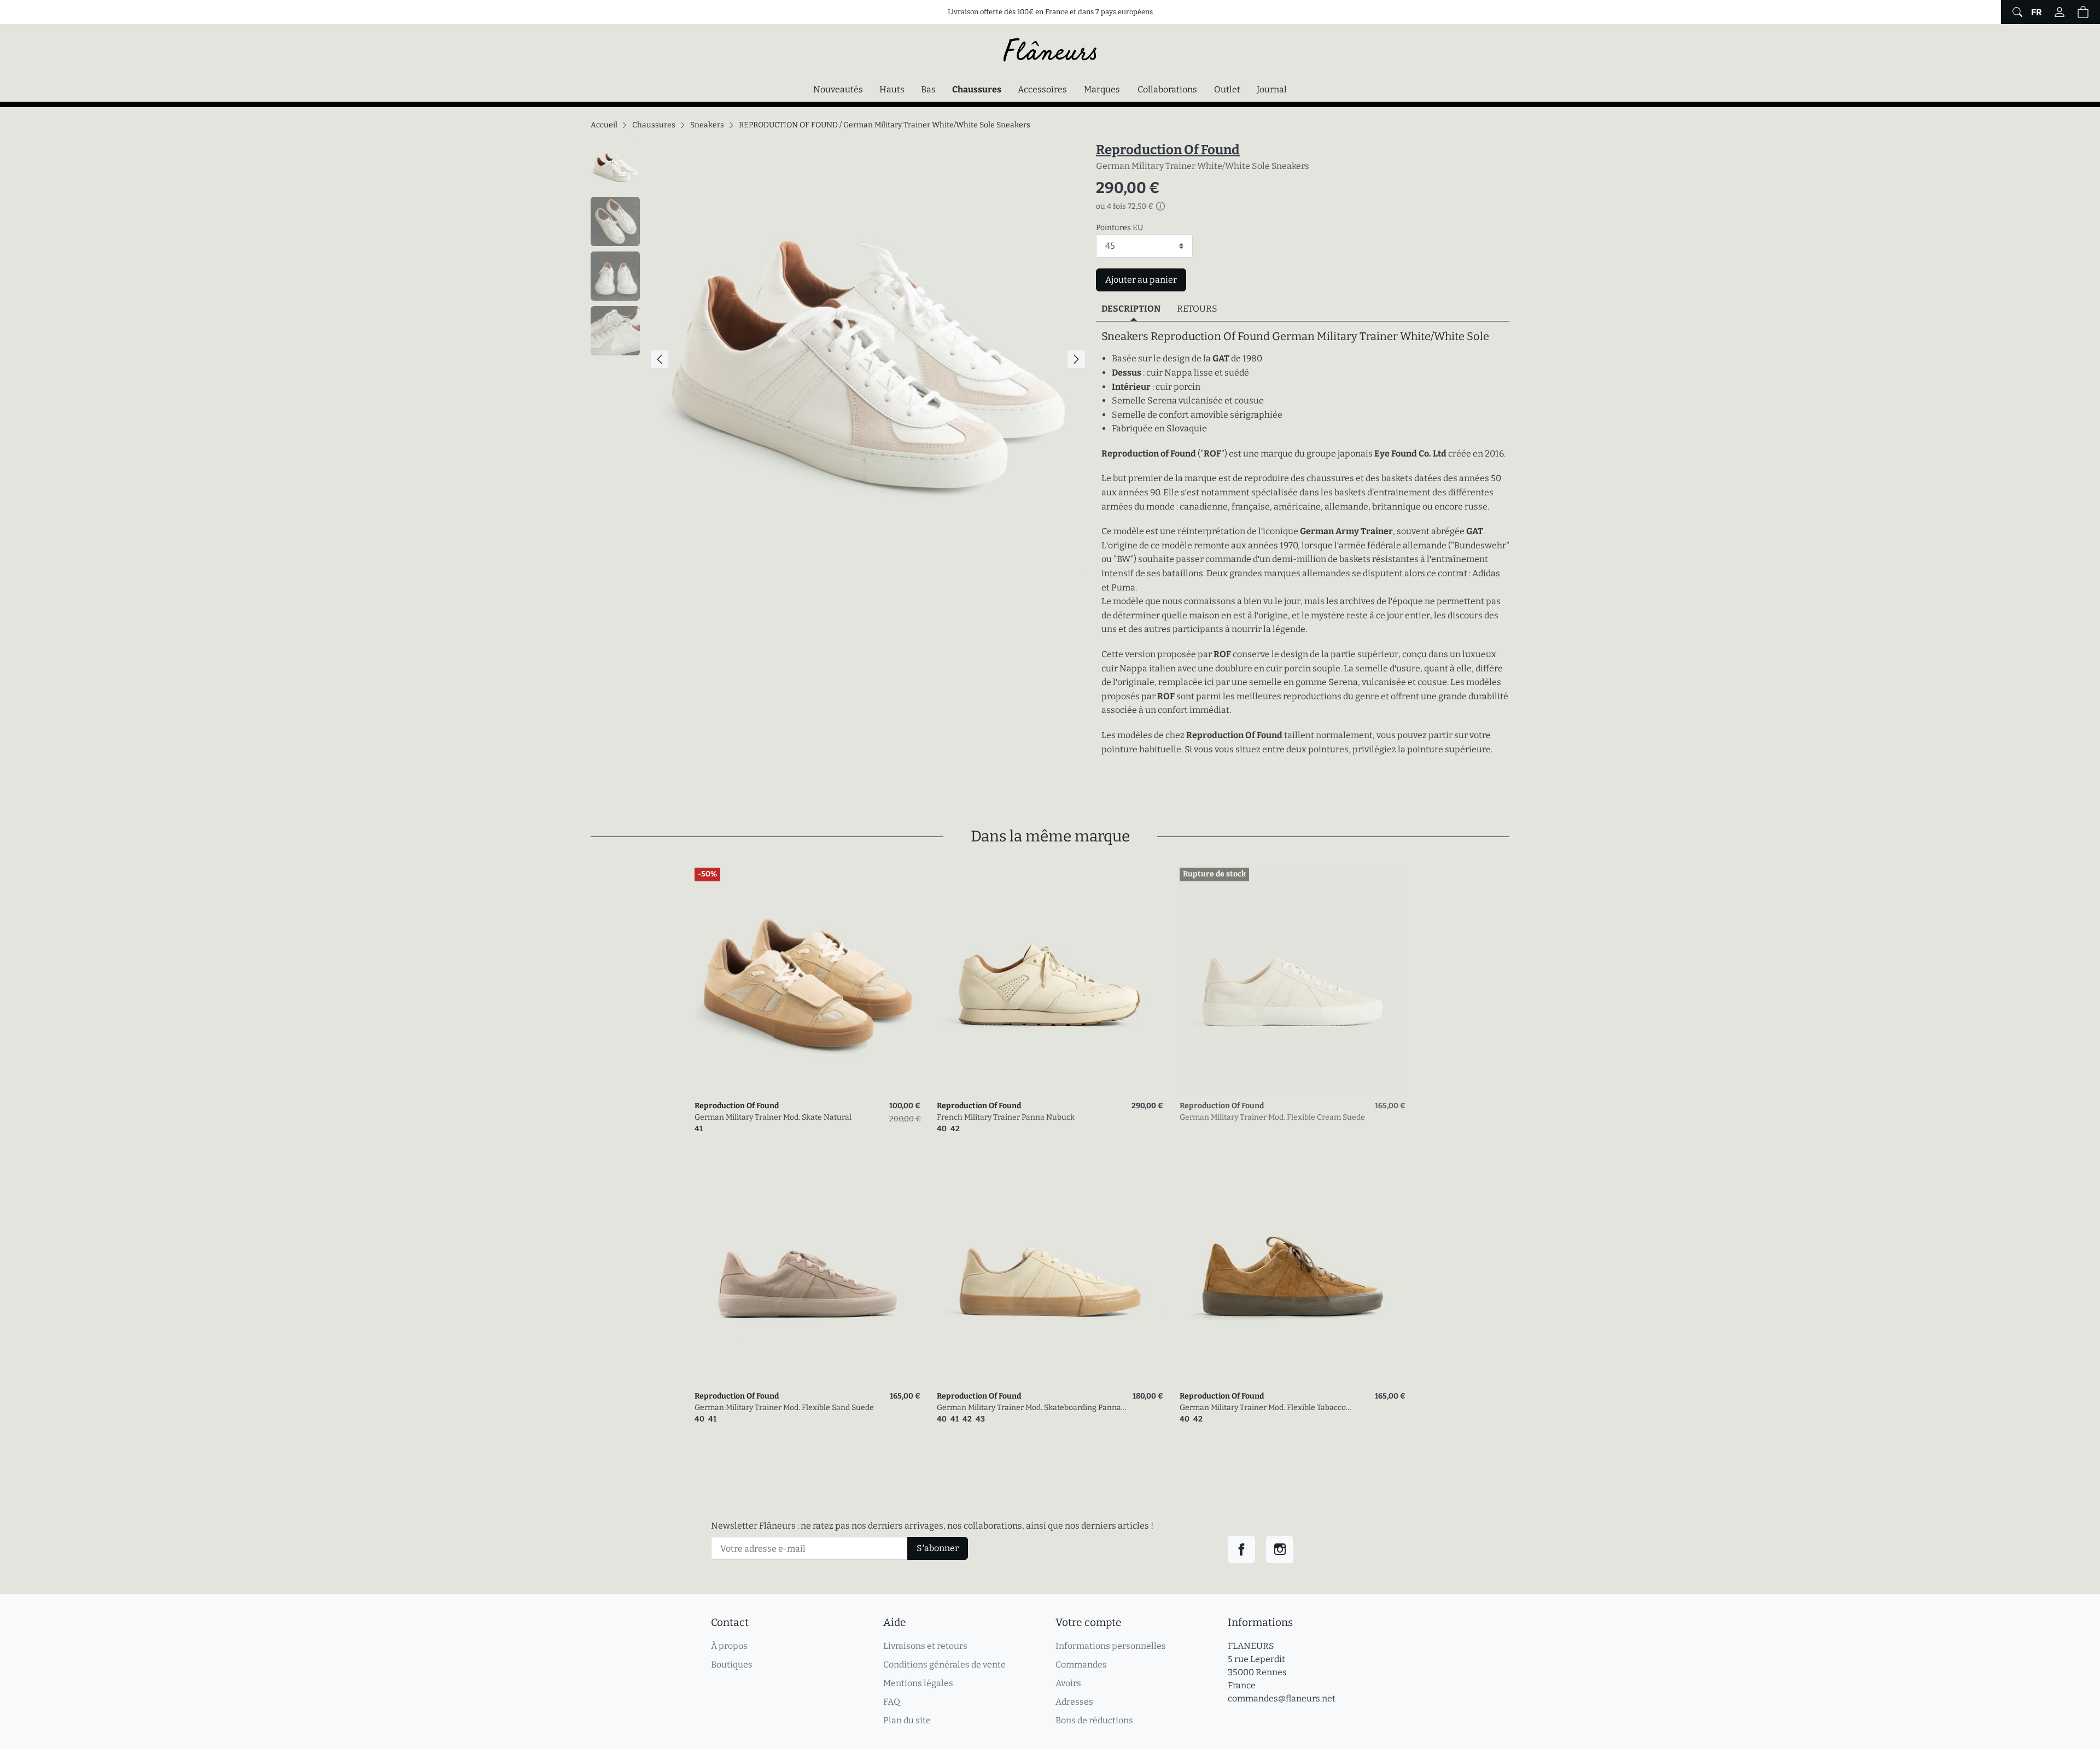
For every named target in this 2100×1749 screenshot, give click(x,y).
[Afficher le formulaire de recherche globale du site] (2016, 12)
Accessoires (1042, 89)
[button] (2083, 12)
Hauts (892, 89)
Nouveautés (838, 89)
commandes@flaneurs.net (1282, 1698)
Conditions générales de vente (944, 1665)
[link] (807, 981)
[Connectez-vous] (2060, 12)
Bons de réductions (1094, 1720)
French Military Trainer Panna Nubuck (1006, 1117)
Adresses (1074, 1702)
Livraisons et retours (925, 1646)
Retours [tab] (1197, 309)
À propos (729, 1646)
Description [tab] (1131, 309)
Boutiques (732, 1665)
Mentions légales (918, 1683)
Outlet (1227, 89)
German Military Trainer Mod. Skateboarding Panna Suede (1029, 1408)
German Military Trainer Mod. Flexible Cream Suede (1272, 1117)
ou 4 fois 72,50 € (1125, 207)
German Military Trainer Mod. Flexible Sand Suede (784, 1408)
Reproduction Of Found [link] (737, 1106)
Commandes (1081, 1665)
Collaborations (1167, 89)
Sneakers (707, 125)
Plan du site (907, 1720)
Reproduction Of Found (1168, 150)
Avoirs (1068, 1683)
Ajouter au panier (1141, 280)
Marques (1102, 89)
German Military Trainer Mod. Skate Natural (773, 1117)
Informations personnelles (1111, 1646)
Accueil (604, 125)
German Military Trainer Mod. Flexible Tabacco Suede (1263, 1408)
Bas (928, 89)
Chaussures (979, 89)
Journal (1272, 89)
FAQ (892, 1702)
